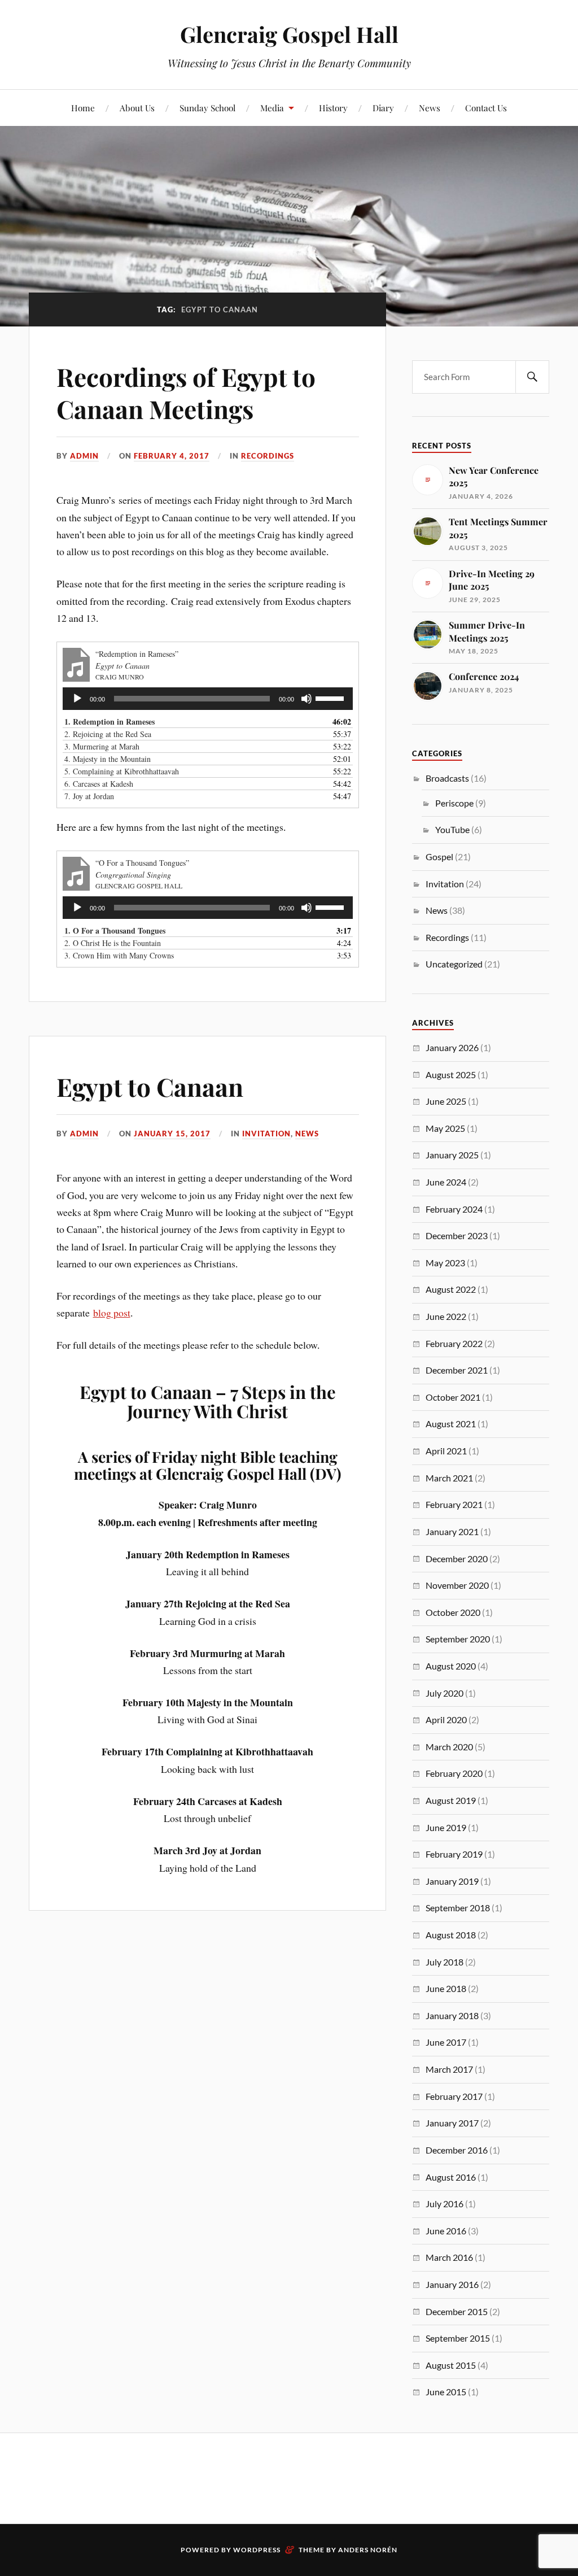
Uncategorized (454, 964)
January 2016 (452, 2284)
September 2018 (458, 1908)
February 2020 (454, 1773)
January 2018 (452, 2015)
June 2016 (446, 2231)
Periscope (454, 803)
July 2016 (445, 2204)
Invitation (266, 1134)
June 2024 (446, 1182)
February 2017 (454, 2096)
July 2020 (445, 1693)
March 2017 (449, 2069)
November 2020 (457, 1585)
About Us (137, 108)
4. (108, 759)
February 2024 (454, 1209)
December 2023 (457, 1235)
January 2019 (452, 1881)
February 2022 (454, 1343)
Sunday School (207, 108)
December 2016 (457, 2150)
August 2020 (451, 1666)
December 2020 (457, 1559)
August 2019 (451, 1800)
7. (89, 796)
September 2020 (458, 1639)
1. (110, 722)
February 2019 (454, 1854)
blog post (112, 1313)
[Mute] (306, 699)
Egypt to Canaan (150, 1086)
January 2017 (452, 2123)
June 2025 (446, 1101)
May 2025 (445, 1128)
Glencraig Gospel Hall (289, 34)
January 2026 (452, 1047)
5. (122, 771)
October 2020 (453, 1612)
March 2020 (449, 1747)
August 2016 (451, 2177)
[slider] (331, 698)
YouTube (452, 829)
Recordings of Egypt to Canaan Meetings (186, 393)
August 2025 (451, 1075)
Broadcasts (447, 778)
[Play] (77, 699)
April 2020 (446, 1719)
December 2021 (457, 1370)
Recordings (268, 456)
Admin (84, 456)
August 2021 (451, 1424)
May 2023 (445, 1263)
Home (83, 108)
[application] (208, 699)
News (430, 108)
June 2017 (446, 2042)
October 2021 (453, 1397)
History (333, 108)
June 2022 (446, 1316)
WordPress (257, 2550)
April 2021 (446, 1451)
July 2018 (445, 1962)
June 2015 (446, 2392)
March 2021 (449, 1478)
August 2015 (451, 2365)
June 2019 (446, 1827)
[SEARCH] (532, 377)
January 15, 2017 (172, 1134)
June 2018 (446, 1988)
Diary (383, 108)
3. (102, 746)
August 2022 (451, 1289)
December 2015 (457, 2311)
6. (99, 784)
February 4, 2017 (172, 456)
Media (272, 108)
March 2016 (449, 2257)
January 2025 (452, 1155)
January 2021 (452, 1531)
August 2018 (451, 1935)
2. (108, 734)
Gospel (439, 857)
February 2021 (454, 1504)
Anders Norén (368, 2550)
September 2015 (458, 2338)
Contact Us (486, 108)
